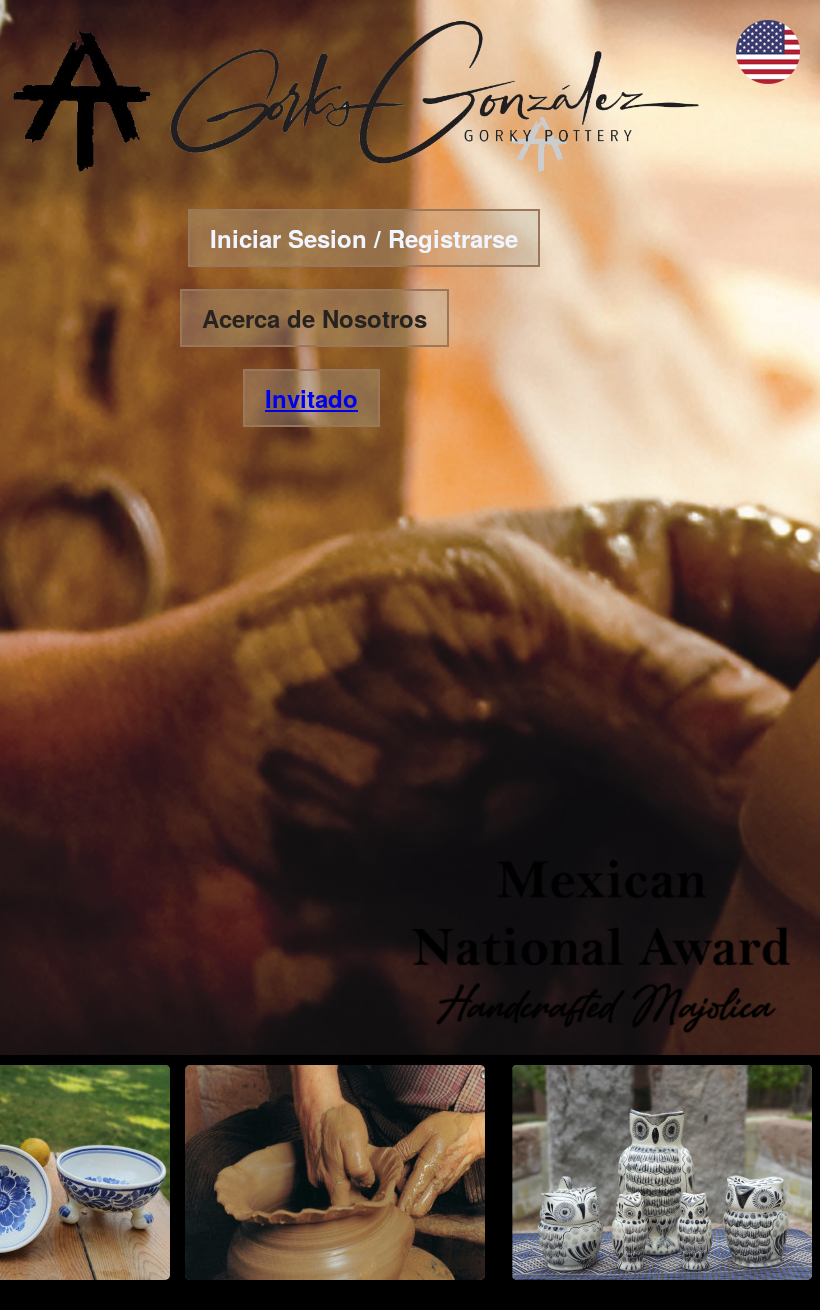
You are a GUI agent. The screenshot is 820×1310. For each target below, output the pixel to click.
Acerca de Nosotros (314, 318)
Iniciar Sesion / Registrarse (364, 238)
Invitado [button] (311, 398)
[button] (768, 77)
